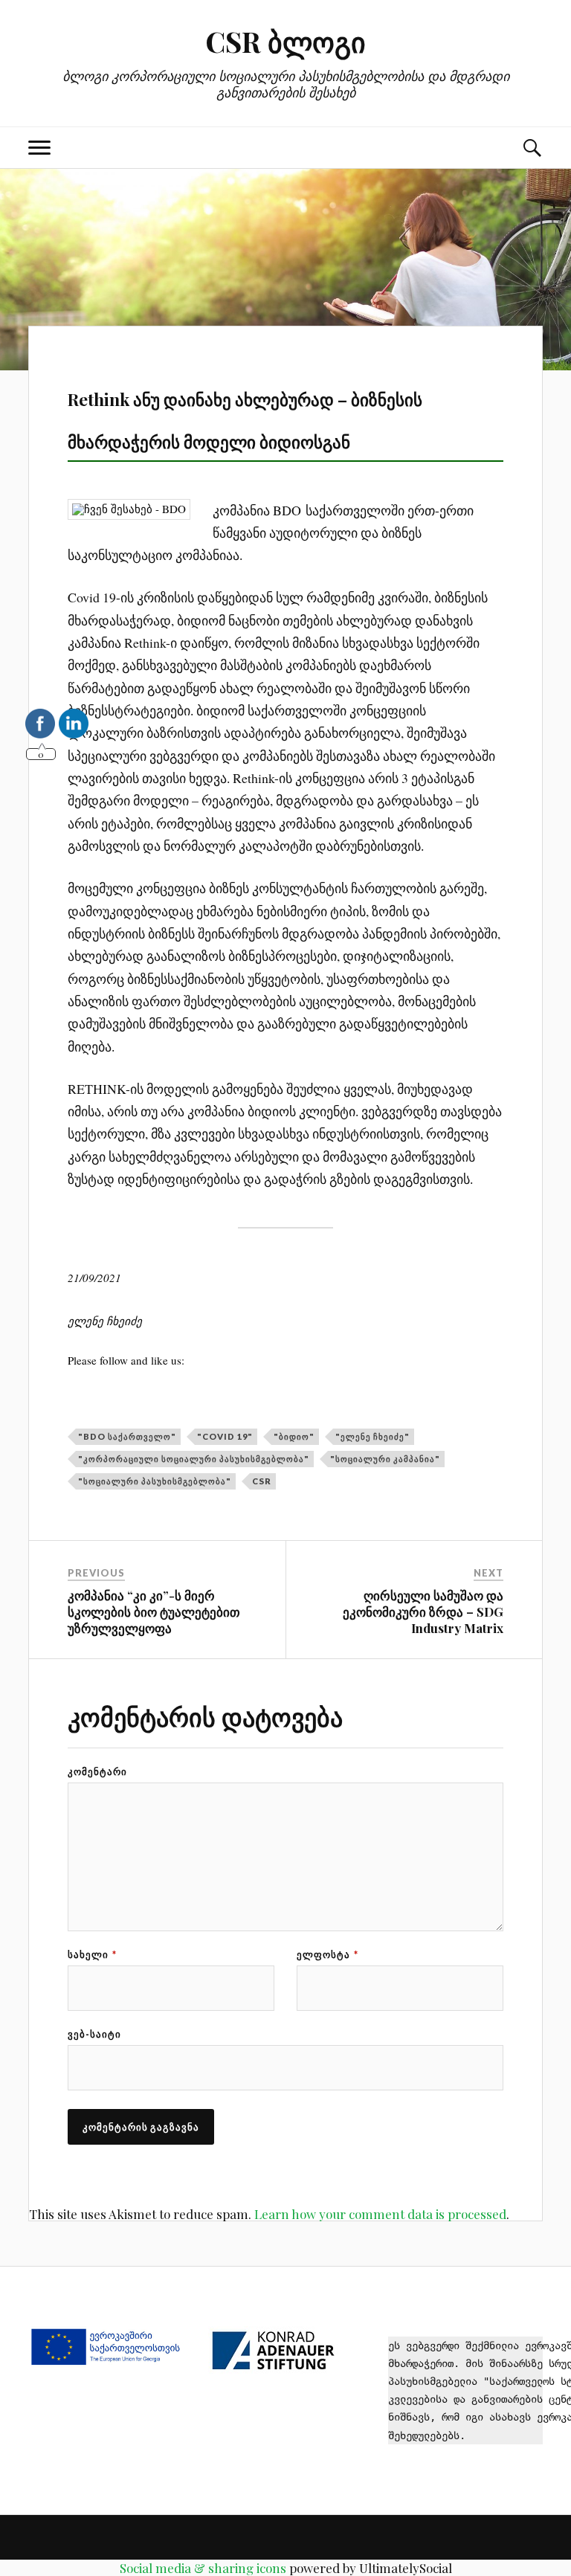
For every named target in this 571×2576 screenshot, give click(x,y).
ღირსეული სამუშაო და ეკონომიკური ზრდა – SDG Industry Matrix (423, 1611)
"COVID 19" (225, 1436)
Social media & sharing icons (203, 2568)
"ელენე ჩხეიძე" (372, 1436)
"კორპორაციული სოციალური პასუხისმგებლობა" (194, 1459)
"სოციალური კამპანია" (385, 1459)
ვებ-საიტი (94, 2034)
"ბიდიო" (294, 1436)
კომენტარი (97, 1772)
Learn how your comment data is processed (380, 2214)
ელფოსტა (328, 1955)
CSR (262, 1481)
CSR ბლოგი (285, 41)
